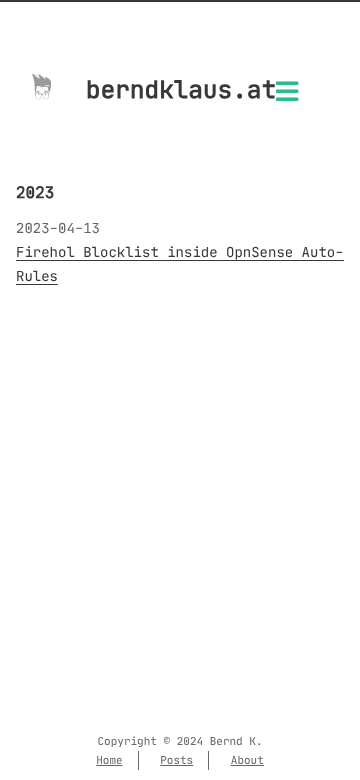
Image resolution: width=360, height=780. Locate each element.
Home (109, 760)
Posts (176, 760)
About (247, 760)
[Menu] (287, 97)
